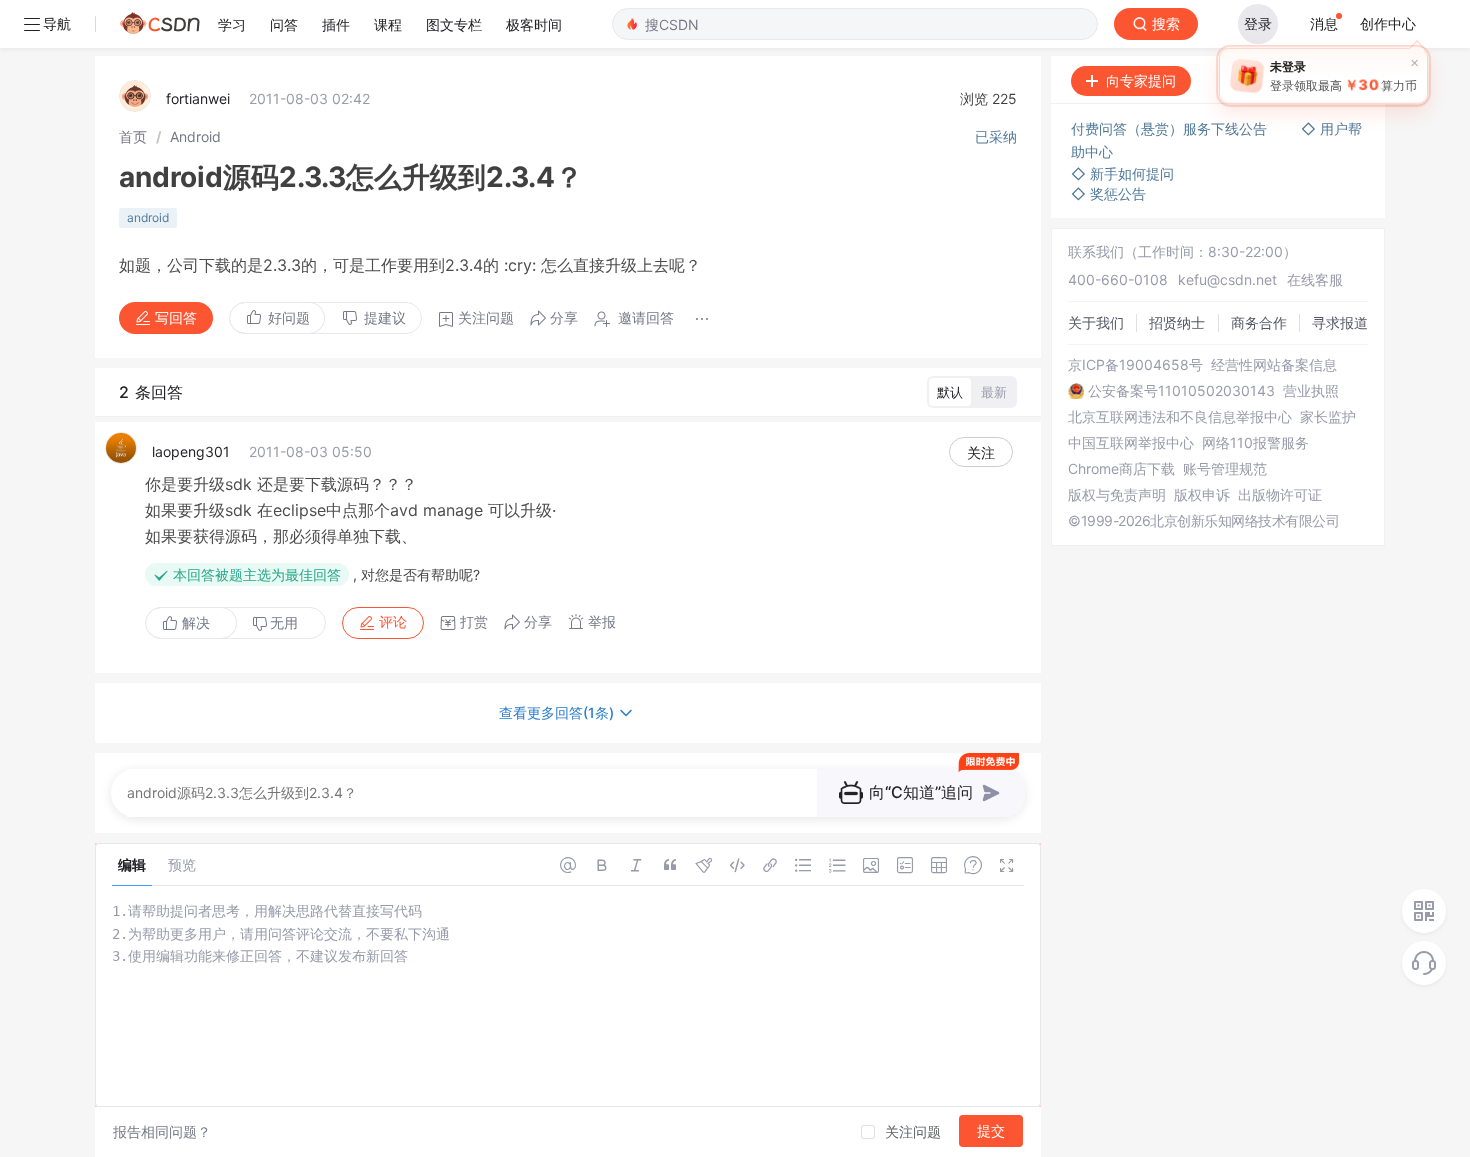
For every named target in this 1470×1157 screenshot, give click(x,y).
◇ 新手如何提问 (1122, 173)
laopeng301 (191, 451)
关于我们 (1096, 322)
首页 (133, 136)
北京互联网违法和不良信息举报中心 (1180, 417)
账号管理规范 (1225, 469)
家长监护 (1328, 417)
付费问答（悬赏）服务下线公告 (1171, 128)
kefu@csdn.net (1227, 279)
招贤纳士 (1177, 322)
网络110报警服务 (1255, 443)
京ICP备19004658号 (1135, 365)
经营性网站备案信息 (1274, 365)
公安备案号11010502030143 (1181, 391)
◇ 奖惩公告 (1108, 193)
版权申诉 (1202, 495)
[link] (133, 136)
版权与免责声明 (1117, 495)
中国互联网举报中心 (1131, 443)
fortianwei (198, 98)
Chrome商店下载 (1121, 469)
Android (195, 136)
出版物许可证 (1280, 495)
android (148, 217)
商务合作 (1259, 322)
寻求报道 (1340, 322)
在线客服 (1315, 279)
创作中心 (1388, 23)
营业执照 (1311, 391)
